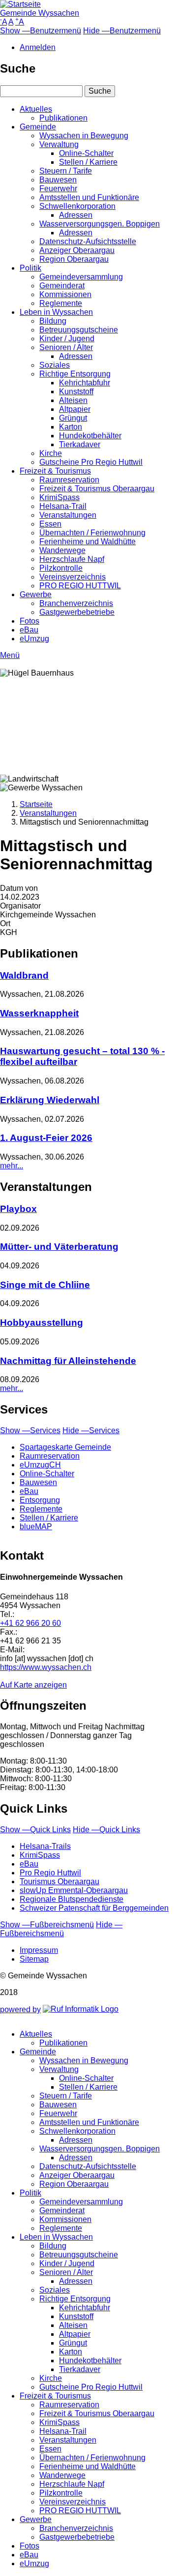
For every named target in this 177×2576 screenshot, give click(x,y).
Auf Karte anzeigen (33, 1685)
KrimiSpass (59, 497)
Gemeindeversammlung (81, 277)
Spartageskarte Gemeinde (65, 1447)
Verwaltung (59, 144)
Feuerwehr (58, 189)
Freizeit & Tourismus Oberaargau (97, 489)
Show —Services (30, 1430)
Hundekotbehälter (90, 436)
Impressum (39, 1950)
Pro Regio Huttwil (50, 1873)
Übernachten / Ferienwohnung (92, 533)
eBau (29, 630)
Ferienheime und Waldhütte (88, 542)
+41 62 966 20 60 (30, 1623)
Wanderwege (62, 550)
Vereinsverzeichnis (73, 577)
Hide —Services (91, 1430)
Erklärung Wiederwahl (50, 1100)
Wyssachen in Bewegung (84, 136)
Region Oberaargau (74, 259)
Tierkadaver (80, 444)
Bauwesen (58, 180)
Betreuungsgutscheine (79, 330)
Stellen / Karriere (88, 162)
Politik (30, 268)
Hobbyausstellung (42, 1323)
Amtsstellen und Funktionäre (89, 197)
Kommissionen (65, 294)
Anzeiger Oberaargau (77, 250)
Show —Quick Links (35, 1830)
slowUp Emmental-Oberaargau (74, 1890)
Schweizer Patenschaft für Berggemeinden (94, 1908)
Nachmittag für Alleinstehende (68, 1361)
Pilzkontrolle (61, 568)
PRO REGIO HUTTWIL (80, 586)
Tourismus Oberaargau (59, 1881)
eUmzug (34, 639)
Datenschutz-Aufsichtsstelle (88, 241)
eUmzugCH (40, 1465)
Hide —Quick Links (106, 1830)
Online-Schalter (86, 153)
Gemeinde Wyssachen (40, 13)
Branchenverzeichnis (76, 603)
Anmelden (38, 47)
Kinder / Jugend (67, 339)
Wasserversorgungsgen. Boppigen (100, 224)
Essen (50, 524)
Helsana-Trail (63, 506)
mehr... (12, 1166)
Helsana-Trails (45, 1846)
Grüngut (73, 418)
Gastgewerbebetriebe (77, 612)
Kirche (51, 453)
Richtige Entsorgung (75, 374)
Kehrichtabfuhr (85, 383)
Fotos (29, 621)
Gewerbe (36, 594)
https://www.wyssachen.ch (46, 1667)
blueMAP (36, 1527)
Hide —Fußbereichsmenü (61, 1929)
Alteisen (73, 400)
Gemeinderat (62, 286)
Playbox (18, 1209)
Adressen (76, 215)
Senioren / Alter (66, 347)
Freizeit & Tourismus (55, 471)
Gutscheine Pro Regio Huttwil (91, 462)
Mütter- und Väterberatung (59, 1247)
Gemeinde (38, 127)
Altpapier (75, 409)
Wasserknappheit (39, 1013)
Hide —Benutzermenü (122, 31)
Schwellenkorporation (77, 206)
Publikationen (63, 118)
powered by (20, 2009)
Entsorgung (40, 1500)
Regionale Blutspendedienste (72, 1899)
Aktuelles (36, 109)
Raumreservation (69, 480)
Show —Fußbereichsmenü (47, 1925)
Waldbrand (24, 975)
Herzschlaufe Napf (72, 559)
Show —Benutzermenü (41, 31)
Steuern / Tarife (66, 171)
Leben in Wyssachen (56, 312)
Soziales (55, 365)
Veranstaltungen (68, 515)
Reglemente (61, 303)
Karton (71, 427)
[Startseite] (20, 4)
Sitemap (34, 1959)
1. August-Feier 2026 (46, 1138)
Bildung (53, 321)
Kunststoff (76, 391)
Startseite (36, 804)
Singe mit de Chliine (45, 1285)
